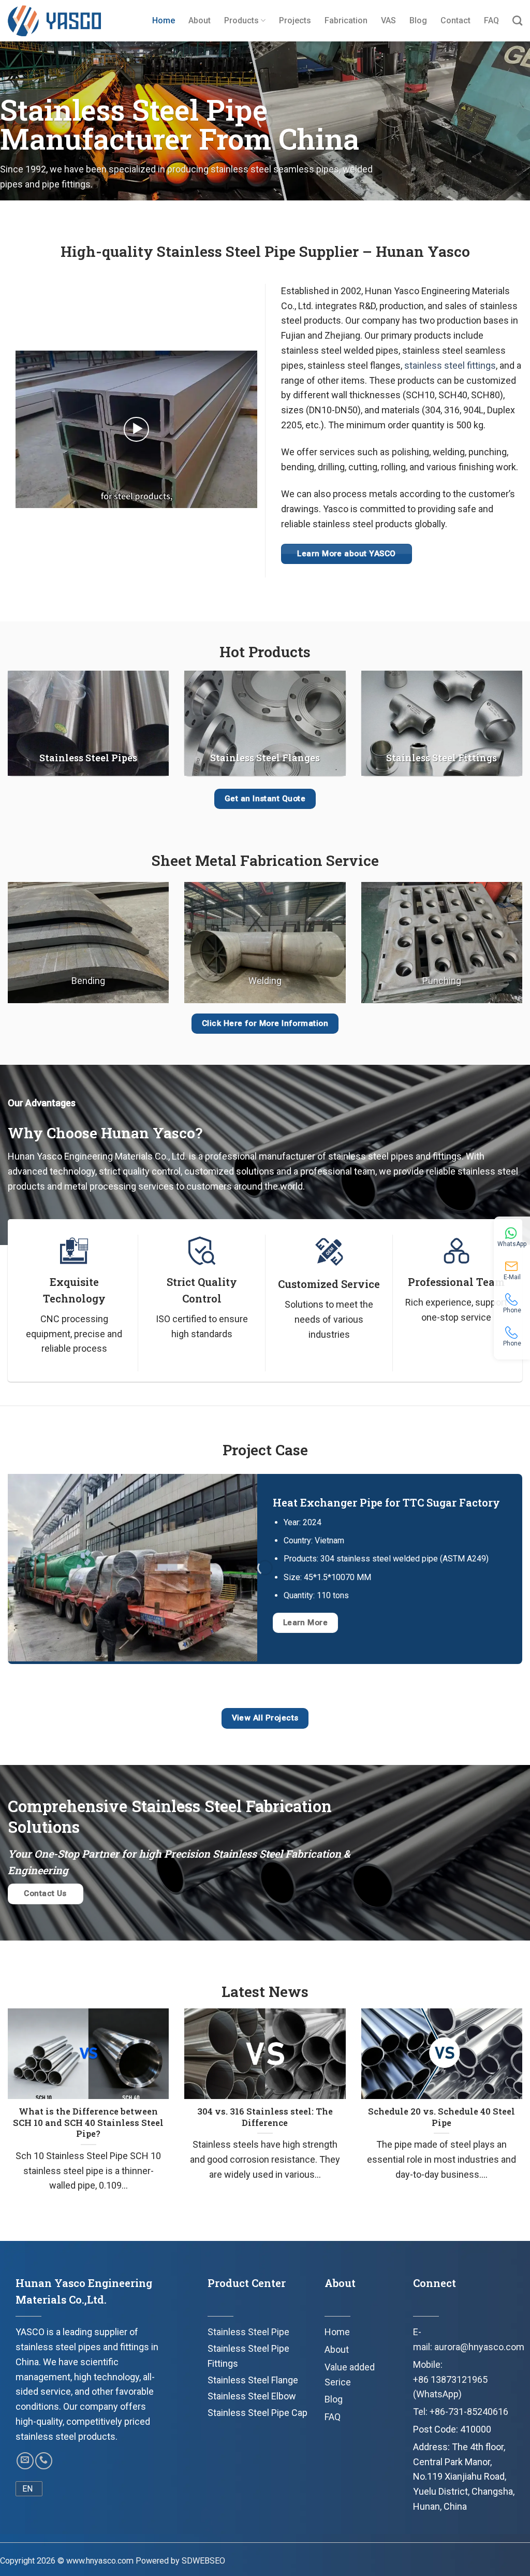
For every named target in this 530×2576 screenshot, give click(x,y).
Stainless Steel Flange (253, 2380)
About (200, 20)
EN (27, 2489)
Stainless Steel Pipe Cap (257, 2413)
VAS (388, 20)
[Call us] (44, 2461)
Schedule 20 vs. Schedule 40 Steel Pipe (441, 2117)
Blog (418, 20)
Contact (455, 20)
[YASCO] (54, 21)
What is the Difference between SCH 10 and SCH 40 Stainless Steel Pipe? (88, 2122)
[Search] (517, 20)
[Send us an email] (25, 2461)
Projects (295, 20)
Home (164, 20)
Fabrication (346, 20)
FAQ (491, 20)
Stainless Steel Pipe (248, 2332)
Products (241, 20)
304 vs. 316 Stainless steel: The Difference (265, 2117)
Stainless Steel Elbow (252, 2396)
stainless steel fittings (450, 365)
